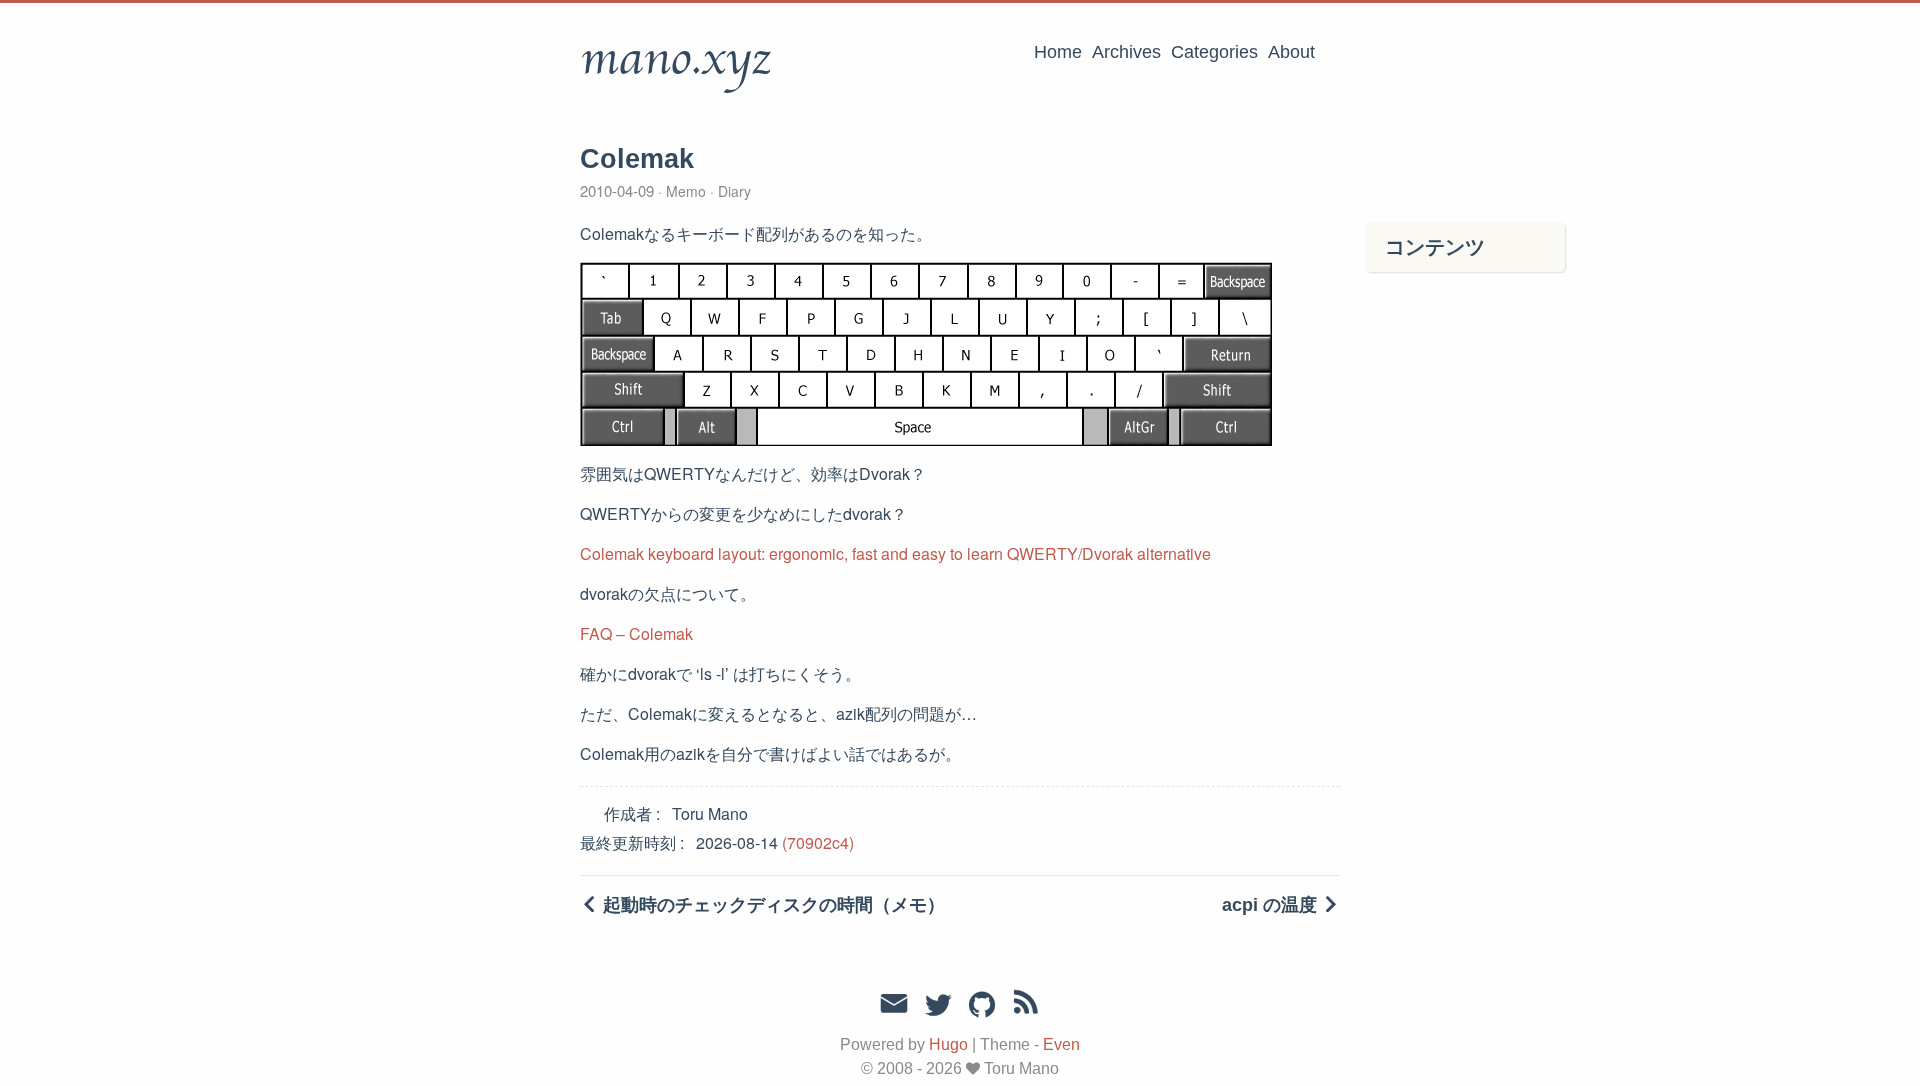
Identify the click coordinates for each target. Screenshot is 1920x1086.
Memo (686, 191)
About (1291, 52)
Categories (1214, 52)
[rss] (1026, 1006)
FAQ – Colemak (636, 633)
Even (1061, 1044)
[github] (982, 1006)
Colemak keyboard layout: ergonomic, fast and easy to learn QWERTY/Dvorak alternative (895, 553)
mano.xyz (675, 59)
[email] (894, 1004)
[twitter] (938, 1006)
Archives (1126, 52)
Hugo (948, 1044)
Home (1058, 52)
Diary (732, 191)
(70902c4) (818, 842)
